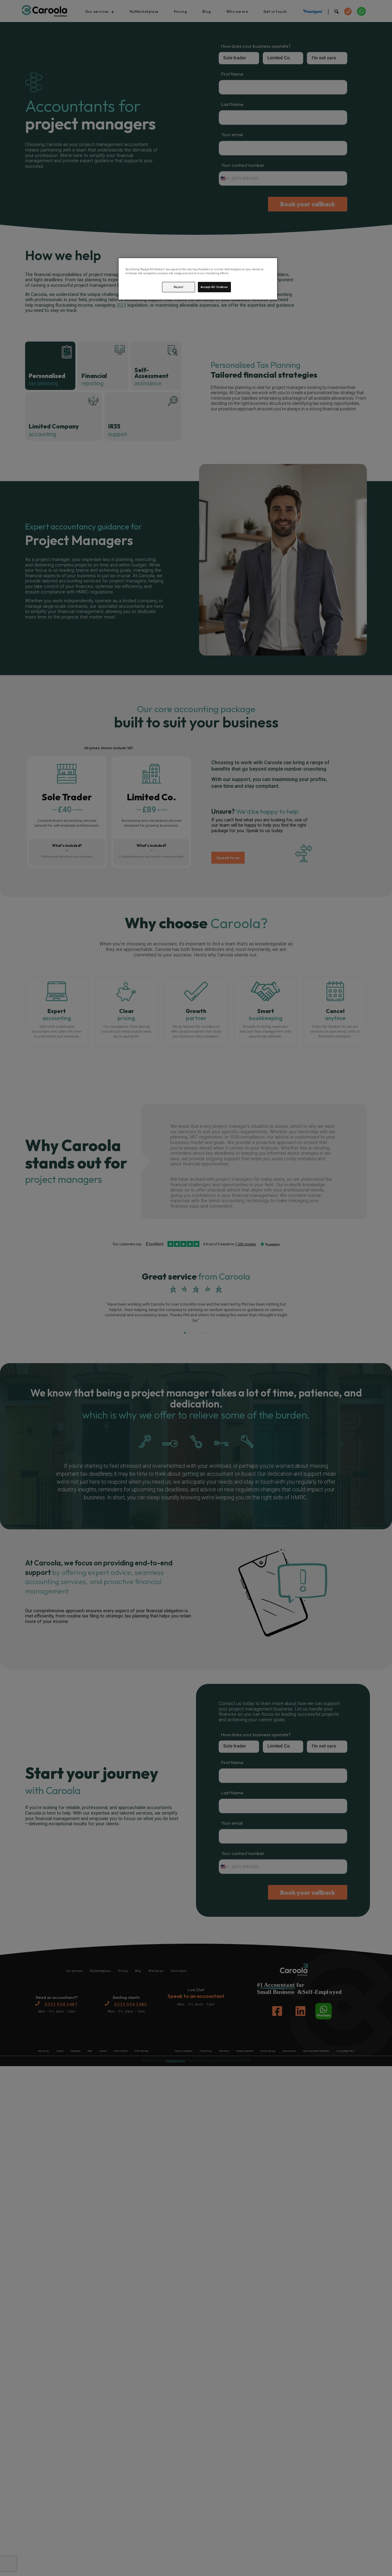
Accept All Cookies (214, 287)
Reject (179, 287)
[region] (198, 279)
